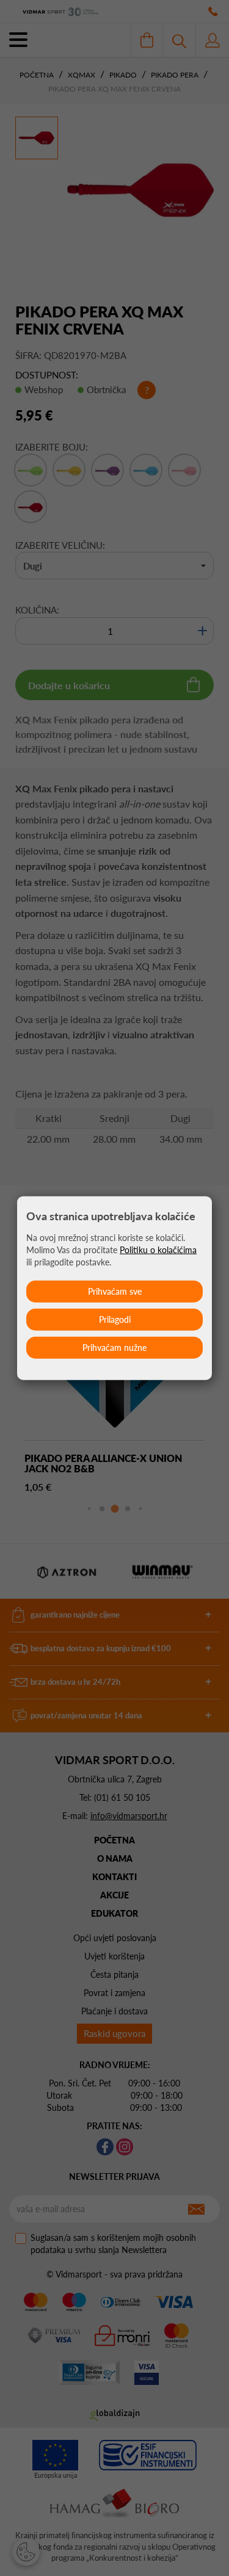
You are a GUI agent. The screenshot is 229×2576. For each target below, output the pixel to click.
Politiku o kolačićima (158, 1249)
